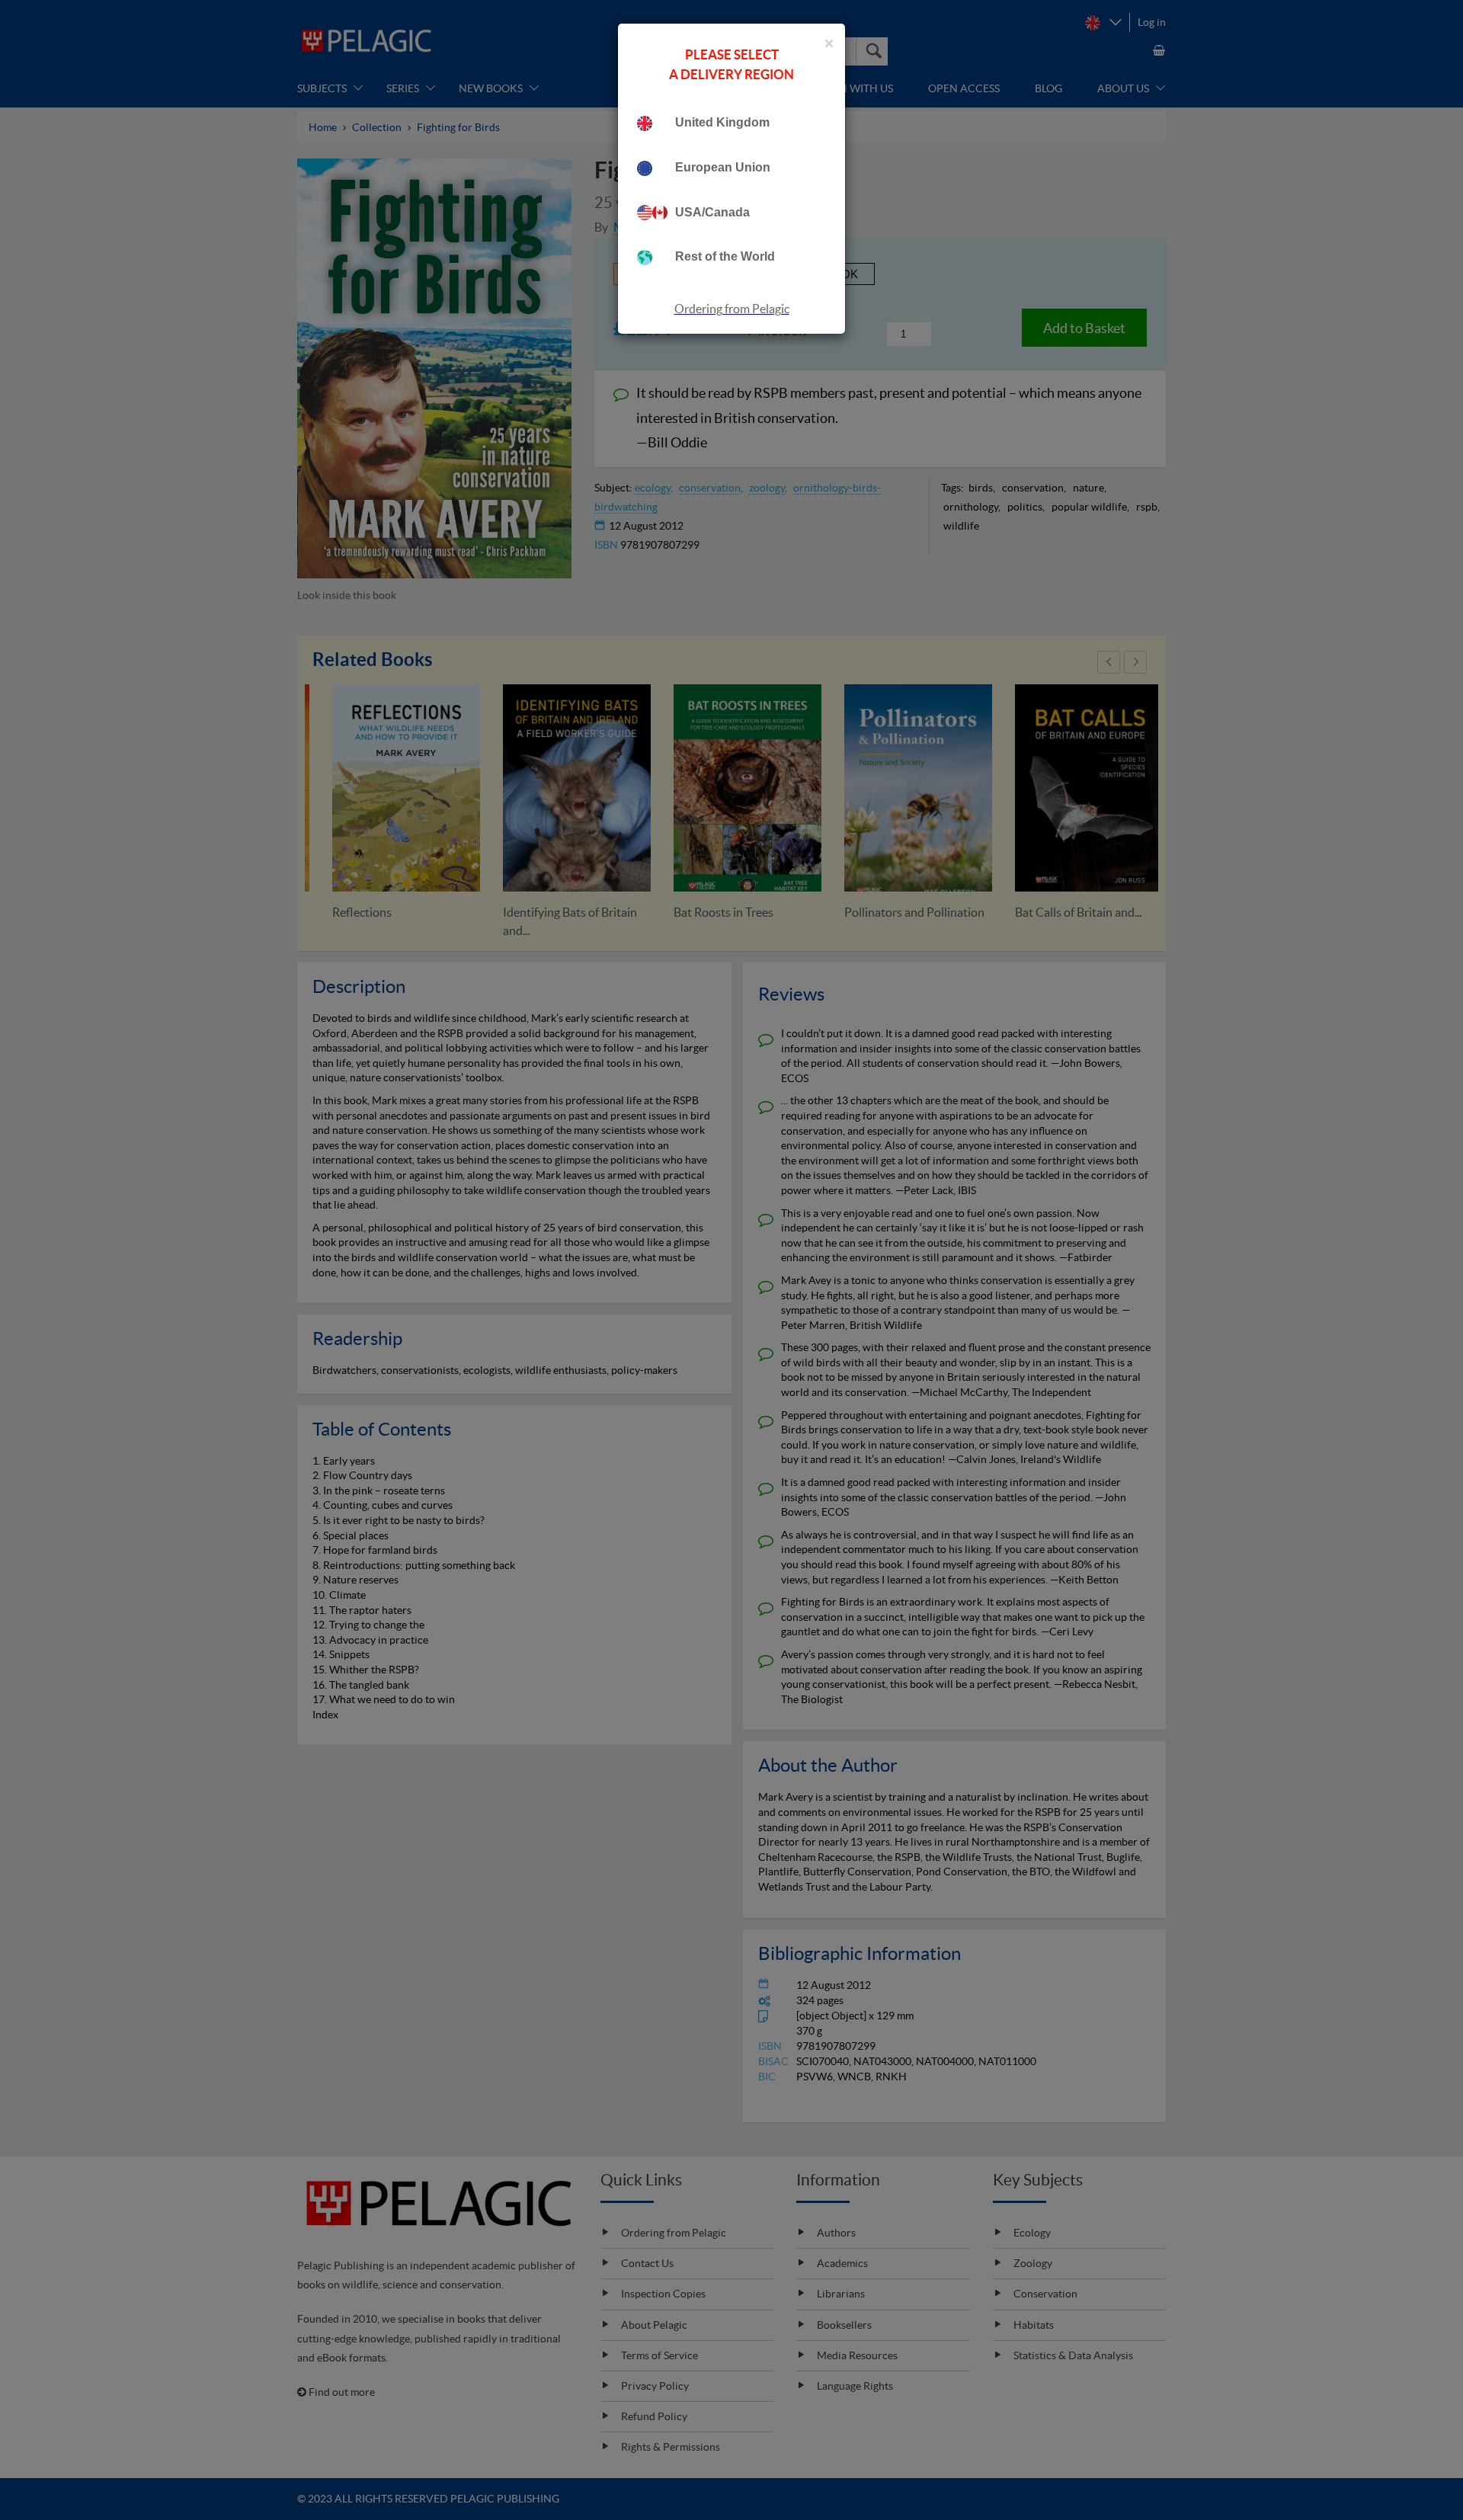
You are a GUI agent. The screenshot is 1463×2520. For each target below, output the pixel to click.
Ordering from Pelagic (732, 309)
